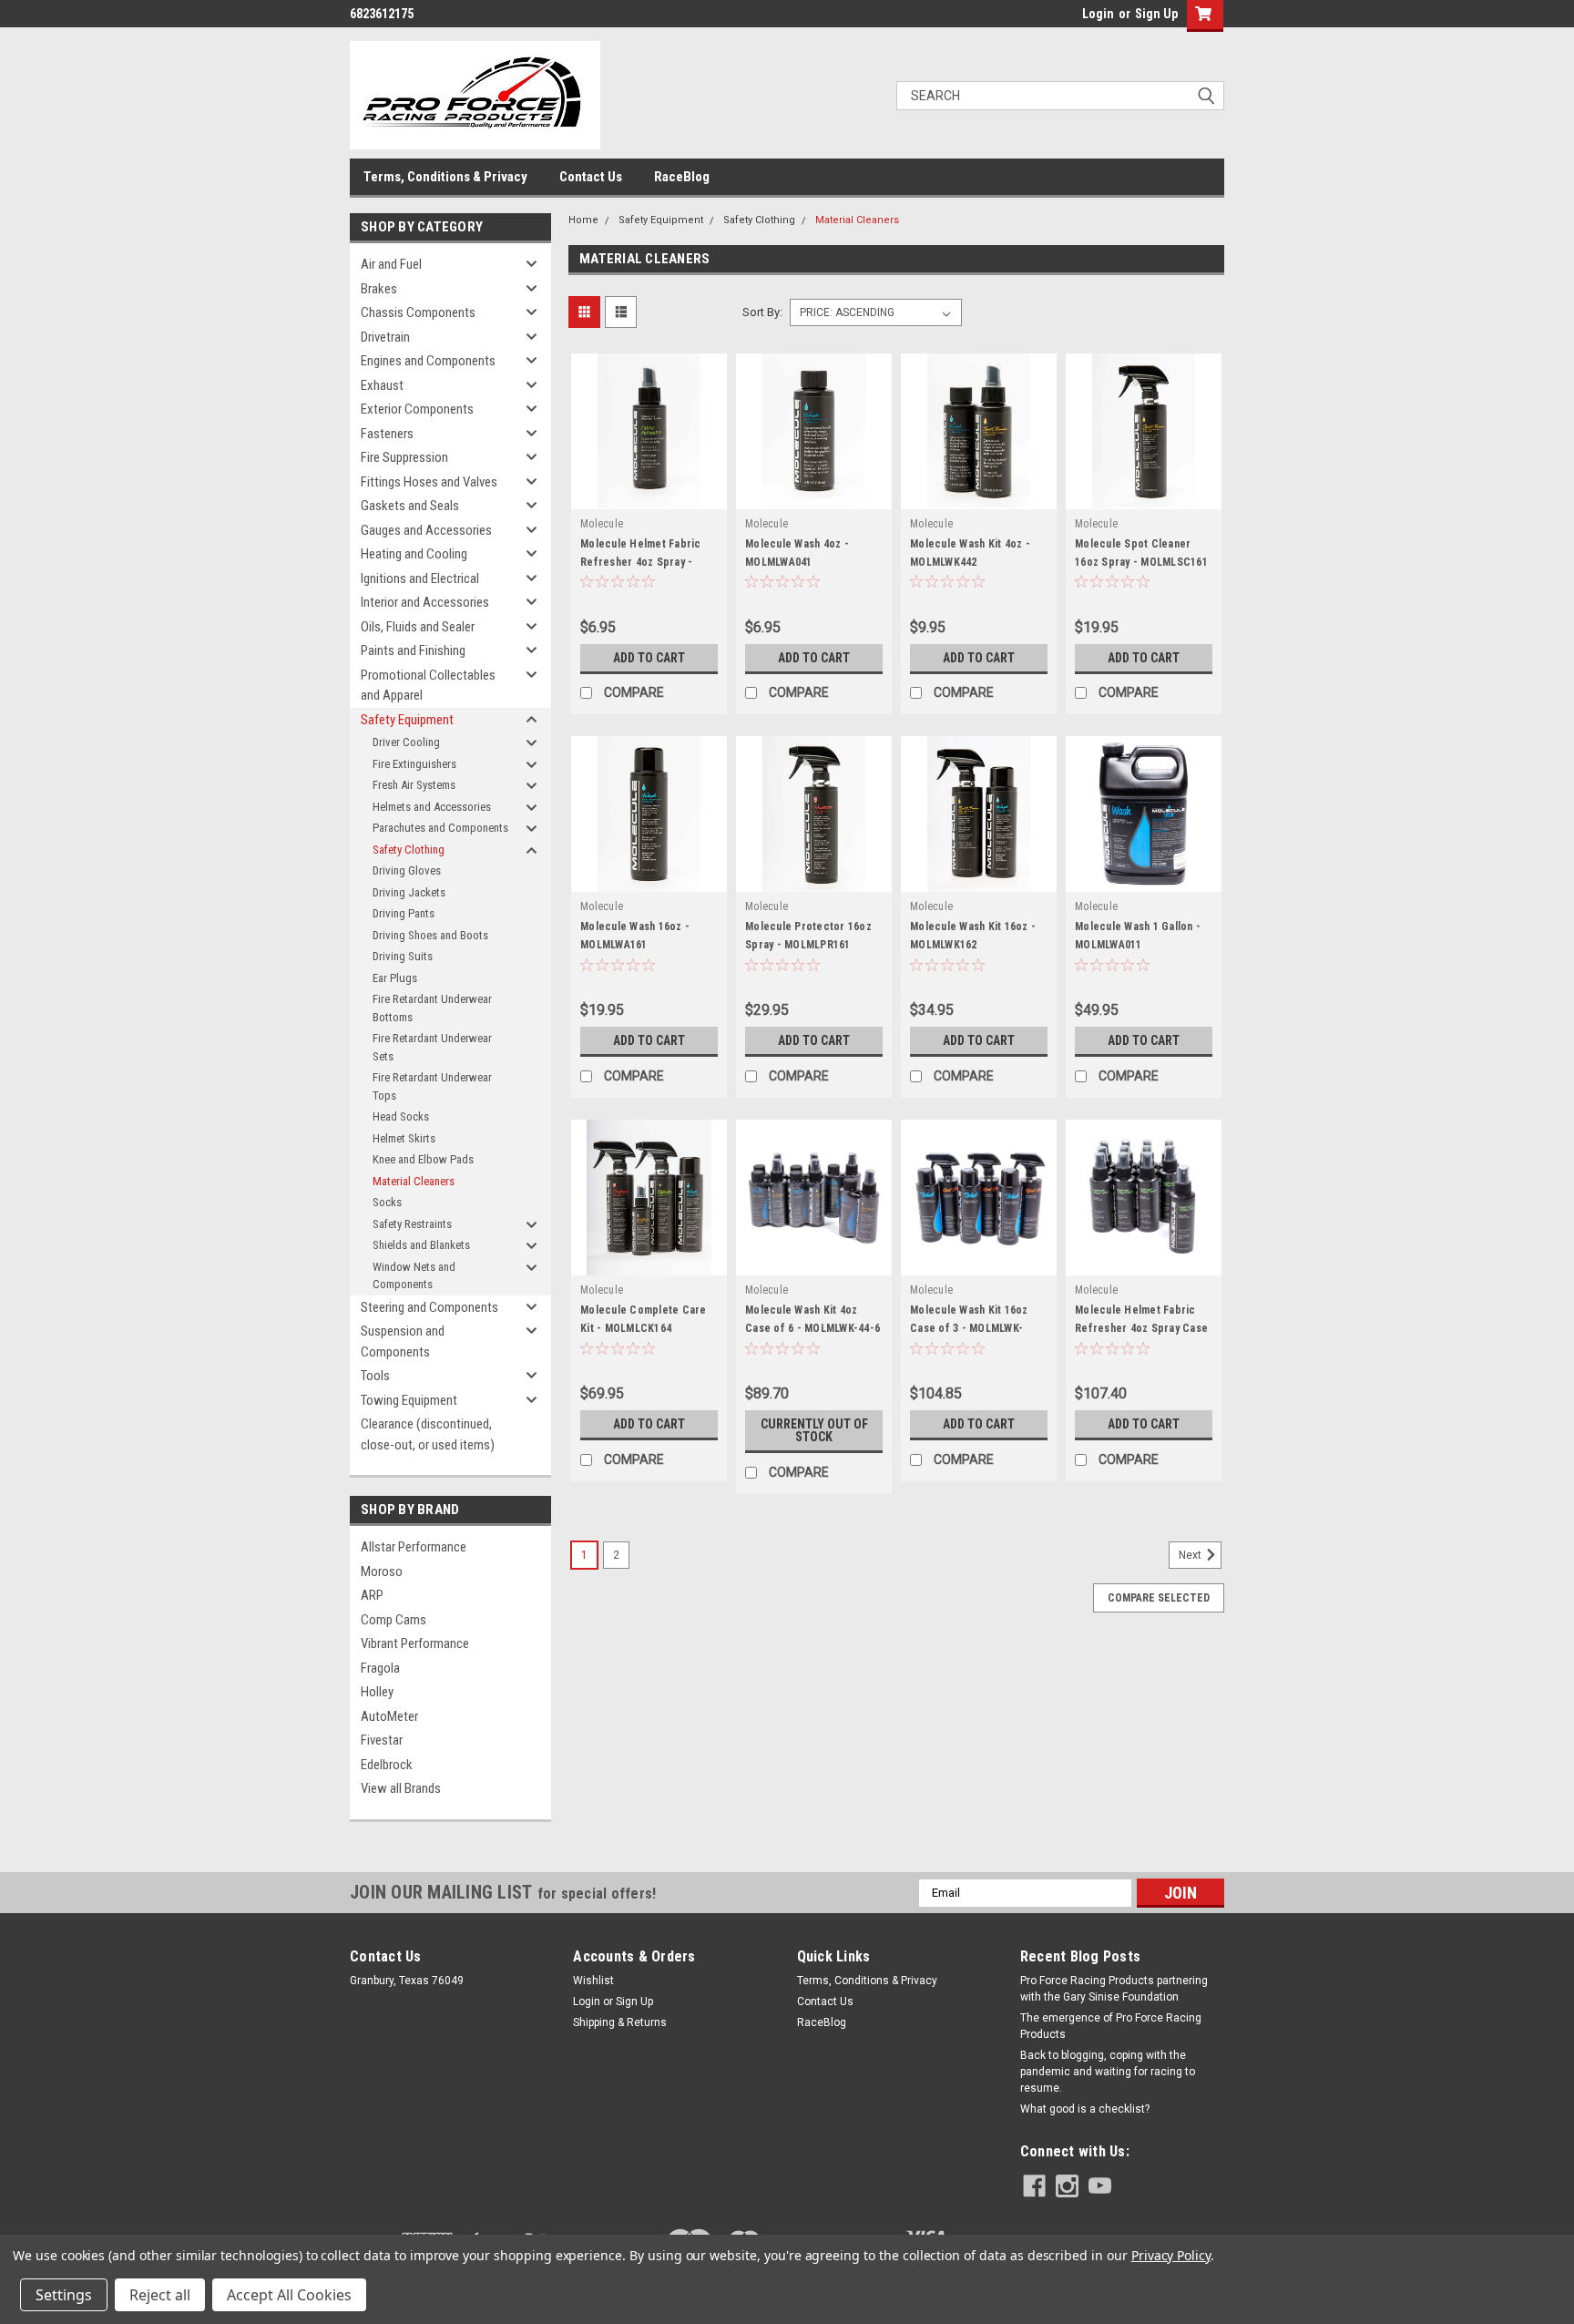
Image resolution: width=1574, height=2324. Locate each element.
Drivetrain (385, 337)
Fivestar (382, 1740)
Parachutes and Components (440, 828)
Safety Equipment (407, 720)
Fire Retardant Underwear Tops (432, 1086)
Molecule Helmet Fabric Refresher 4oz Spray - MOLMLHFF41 (641, 562)
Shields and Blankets (421, 1245)
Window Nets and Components (414, 1276)
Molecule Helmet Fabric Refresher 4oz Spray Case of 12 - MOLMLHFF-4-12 (1141, 1328)
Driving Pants (404, 913)
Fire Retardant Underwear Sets (432, 1047)
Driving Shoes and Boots (430, 935)
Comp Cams (393, 1620)
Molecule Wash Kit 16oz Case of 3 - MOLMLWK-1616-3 (969, 1328)
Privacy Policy (1171, 2255)
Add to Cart (649, 658)
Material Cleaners (414, 1181)
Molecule (602, 524)
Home (583, 220)
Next (1191, 1556)
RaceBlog (682, 177)
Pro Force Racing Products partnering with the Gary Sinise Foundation (1114, 1989)
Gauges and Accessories (426, 530)
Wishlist (593, 1981)
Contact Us (591, 177)
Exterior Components (417, 409)
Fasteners (387, 434)
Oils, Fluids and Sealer (418, 627)
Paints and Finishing (413, 650)
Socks (387, 1202)
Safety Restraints (412, 1224)
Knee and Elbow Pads (423, 1159)
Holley (377, 1692)
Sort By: (762, 312)
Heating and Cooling (414, 554)
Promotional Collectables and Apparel (428, 686)
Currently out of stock (814, 1430)
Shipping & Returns (620, 2022)
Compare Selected (1159, 1598)
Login (1098, 14)
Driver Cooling (406, 742)
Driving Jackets (409, 892)
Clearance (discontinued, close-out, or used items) (428, 1434)
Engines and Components (428, 361)
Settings (64, 2295)
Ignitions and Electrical (420, 578)
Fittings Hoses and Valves (429, 482)
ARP (372, 1595)
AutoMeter (389, 1716)
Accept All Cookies (289, 2295)
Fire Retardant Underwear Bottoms (432, 1008)
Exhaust (382, 385)
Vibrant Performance (415, 1643)
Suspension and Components (403, 1341)
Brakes (379, 289)
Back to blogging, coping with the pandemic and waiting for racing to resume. (1108, 2072)
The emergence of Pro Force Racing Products (1111, 2026)
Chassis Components (418, 312)
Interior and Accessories (425, 602)
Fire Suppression (404, 457)
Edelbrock (387, 1765)
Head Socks (401, 1116)
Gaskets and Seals (410, 506)
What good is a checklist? (1085, 2109)
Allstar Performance (414, 1547)
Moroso (382, 1572)
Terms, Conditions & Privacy (445, 177)
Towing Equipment (409, 1400)
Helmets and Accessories (432, 807)
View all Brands (401, 1788)
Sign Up (1156, 14)
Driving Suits (403, 956)
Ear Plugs (395, 978)
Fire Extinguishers (414, 764)
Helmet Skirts (404, 1138)
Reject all (160, 2295)
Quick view (649, 496)
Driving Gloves (407, 870)
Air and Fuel (391, 264)
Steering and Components (429, 1307)
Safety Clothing (409, 850)
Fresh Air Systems (414, 785)
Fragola (380, 1668)
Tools (375, 1376)
